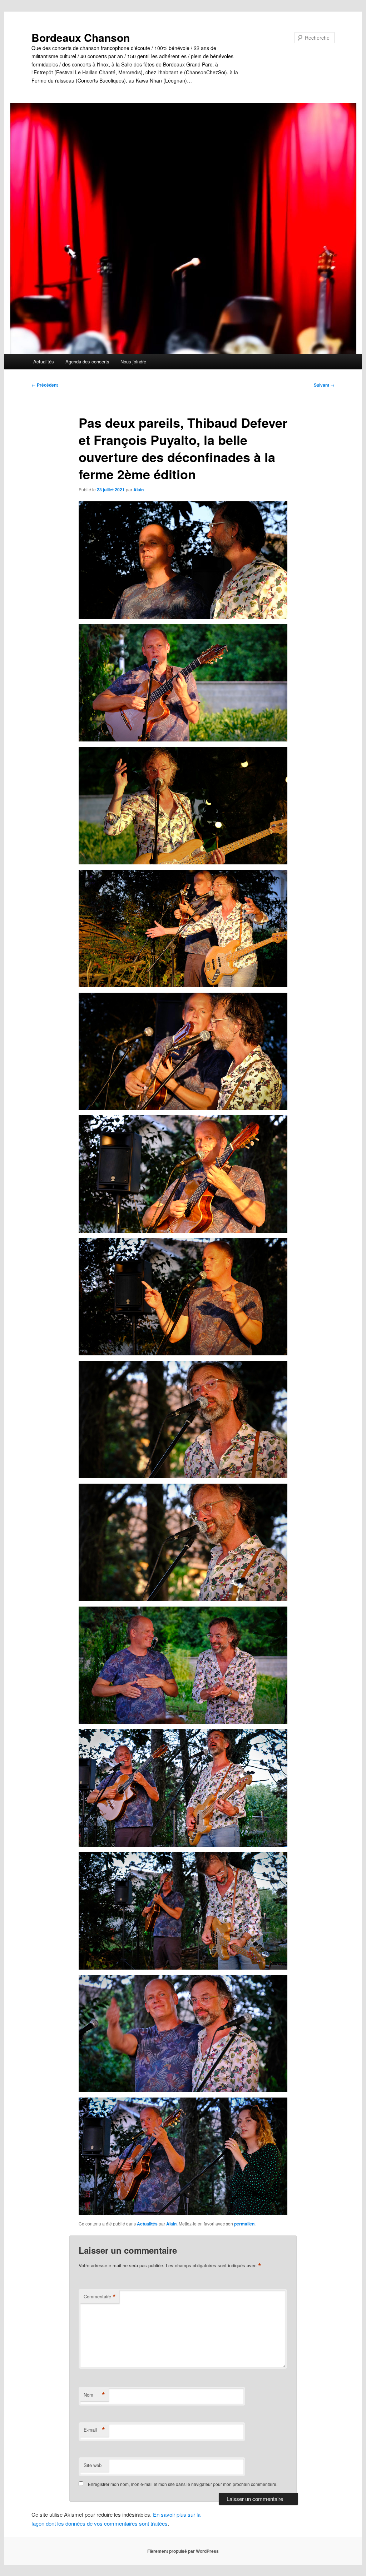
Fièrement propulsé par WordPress (183, 2551)
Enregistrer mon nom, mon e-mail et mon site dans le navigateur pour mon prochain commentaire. (183, 2484)
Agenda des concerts (87, 361)
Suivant (324, 385)
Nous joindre (133, 361)
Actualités (44, 361)
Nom (94, 2395)
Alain (139, 490)
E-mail (94, 2430)
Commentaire (100, 2297)
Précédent (45, 385)
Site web (93, 2465)
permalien (244, 2224)
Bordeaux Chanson (81, 37)
